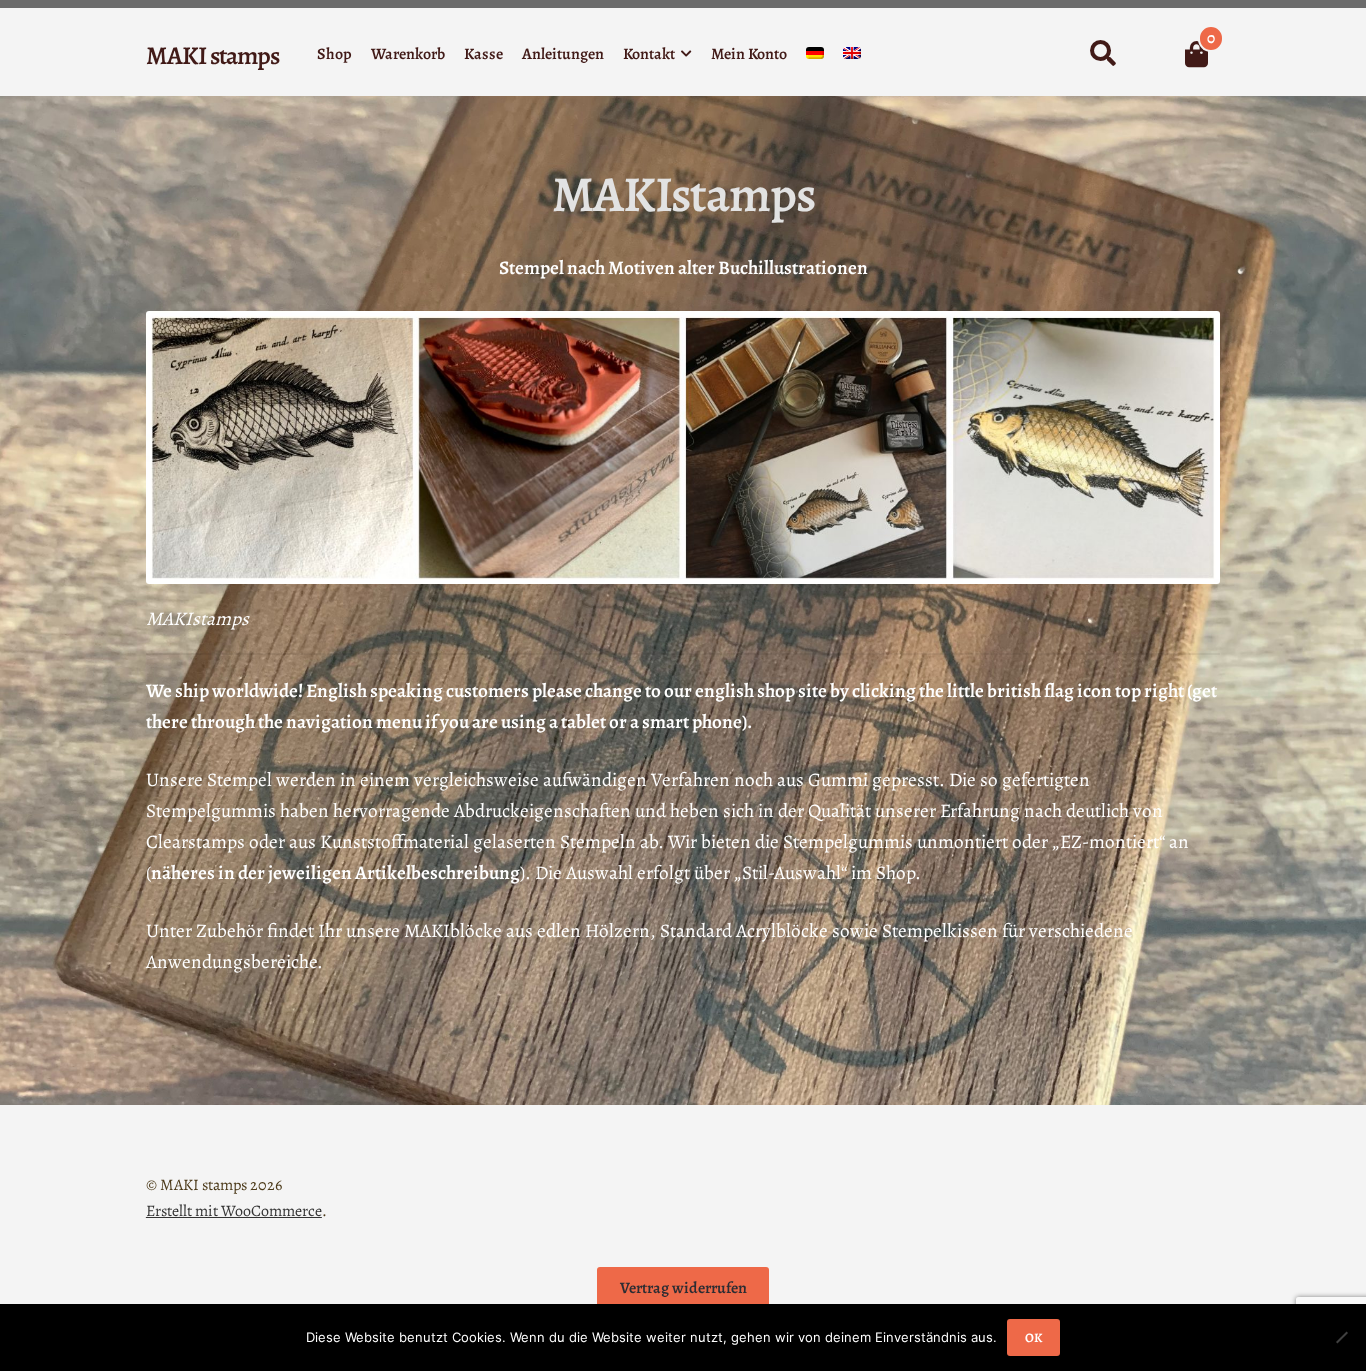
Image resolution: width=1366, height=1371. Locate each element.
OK (1033, 1337)
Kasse (483, 54)
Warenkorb (408, 54)
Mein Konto (749, 54)
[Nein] (1341, 1337)
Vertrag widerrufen (683, 1288)
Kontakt (649, 54)
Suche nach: (1102, 54)
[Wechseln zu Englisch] (852, 57)
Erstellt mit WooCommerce (234, 1211)
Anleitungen (563, 54)
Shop (334, 54)
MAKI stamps (212, 55)
